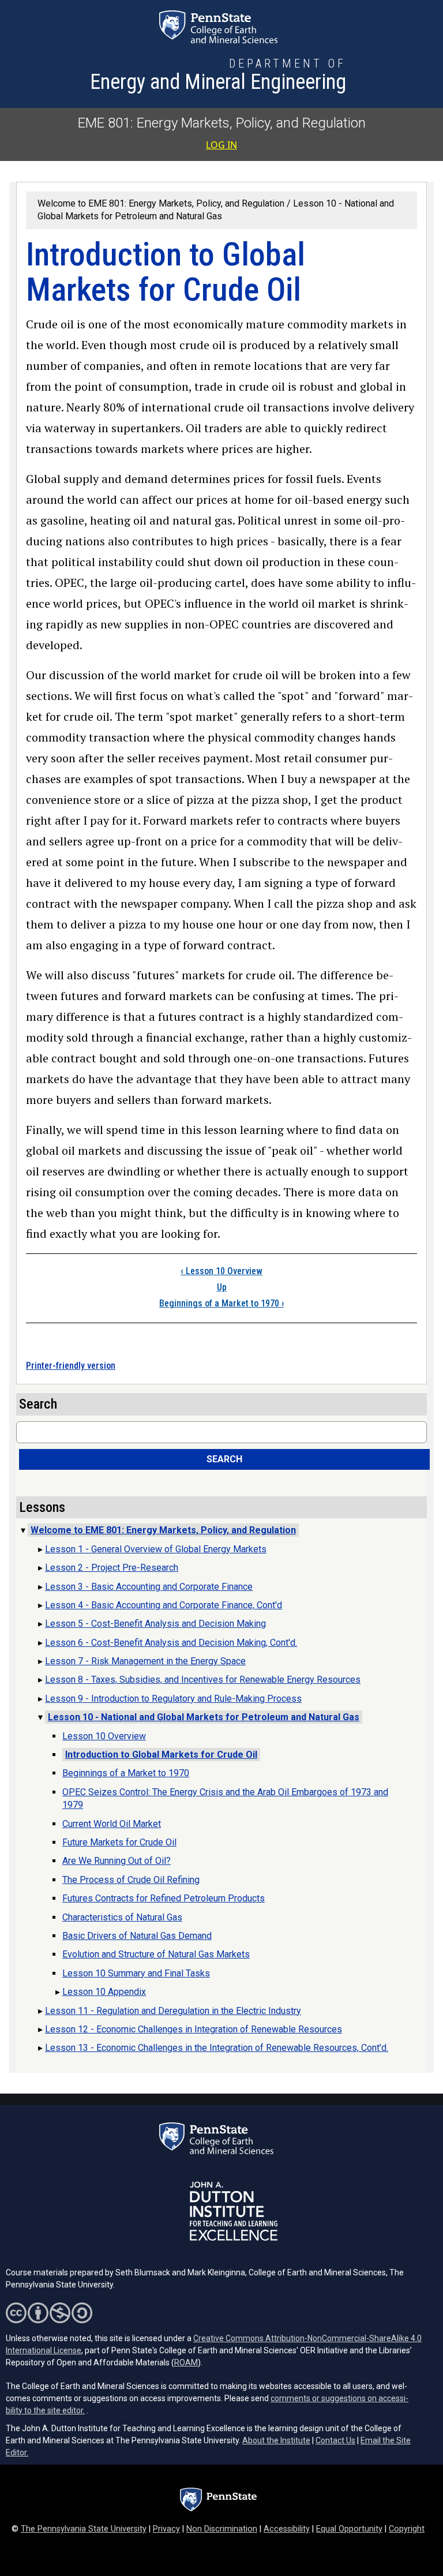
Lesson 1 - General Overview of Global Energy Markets (156, 1549)
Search (224, 1459)
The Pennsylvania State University (84, 2529)
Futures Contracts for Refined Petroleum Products (164, 1898)
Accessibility (287, 2529)
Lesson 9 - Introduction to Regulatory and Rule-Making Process (173, 1699)
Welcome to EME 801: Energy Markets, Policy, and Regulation (161, 203)
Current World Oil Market (112, 1824)
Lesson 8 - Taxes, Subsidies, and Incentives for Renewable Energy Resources (203, 1680)
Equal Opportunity (349, 2529)
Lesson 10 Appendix (104, 1992)
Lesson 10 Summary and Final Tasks (136, 1973)
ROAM (186, 2362)
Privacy (166, 2529)
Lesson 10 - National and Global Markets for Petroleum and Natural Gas (204, 1717)
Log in (221, 145)
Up (222, 1287)
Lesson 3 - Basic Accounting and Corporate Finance (149, 1587)
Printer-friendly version (71, 1366)
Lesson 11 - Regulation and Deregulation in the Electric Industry (173, 2011)
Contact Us (335, 2440)
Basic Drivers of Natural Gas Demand (137, 1936)
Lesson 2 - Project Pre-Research (112, 1568)
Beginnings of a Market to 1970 (221, 1303)
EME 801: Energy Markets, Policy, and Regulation (222, 123)
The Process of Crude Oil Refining (131, 1880)
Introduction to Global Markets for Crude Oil (161, 1755)
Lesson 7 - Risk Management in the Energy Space (145, 1661)
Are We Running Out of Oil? (117, 1861)
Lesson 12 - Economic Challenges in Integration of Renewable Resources (194, 2029)
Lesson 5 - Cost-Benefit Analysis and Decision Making (155, 1624)
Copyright (407, 2529)
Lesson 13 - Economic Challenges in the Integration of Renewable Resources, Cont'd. (217, 2048)
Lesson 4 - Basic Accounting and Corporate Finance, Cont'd (164, 1605)
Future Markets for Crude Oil (119, 1842)
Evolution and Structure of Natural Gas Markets (156, 1954)
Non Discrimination (222, 2529)
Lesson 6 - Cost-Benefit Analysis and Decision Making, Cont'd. (171, 1643)
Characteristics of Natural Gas (122, 1917)
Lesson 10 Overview (221, 1271)
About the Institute (276, 2440)
